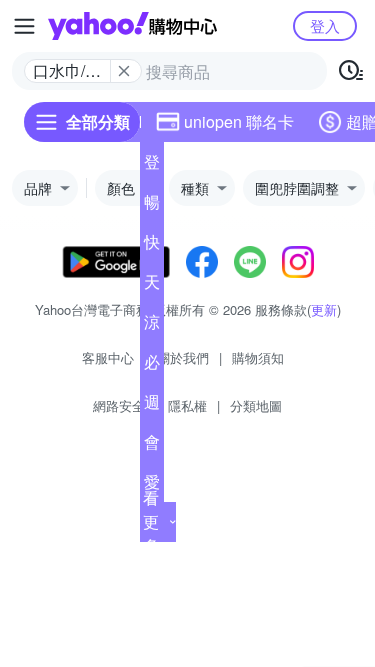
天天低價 (152, 286)
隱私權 (187, 405)
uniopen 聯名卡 (239, 121)
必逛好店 (152, 366)
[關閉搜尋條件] (124, 71)
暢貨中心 (152, 206)
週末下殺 (152, 406)
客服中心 (108, 357)
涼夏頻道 (152, 326)
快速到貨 (152, 246)
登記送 (152, 166)
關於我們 (183, 357)
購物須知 (258, 357)
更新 (324, 309)
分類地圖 (256, 405)
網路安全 (119, 405)
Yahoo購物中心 (132, 26)
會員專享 (152, 446)
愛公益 (152, 486)
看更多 (151, 521)
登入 (325, 25)
